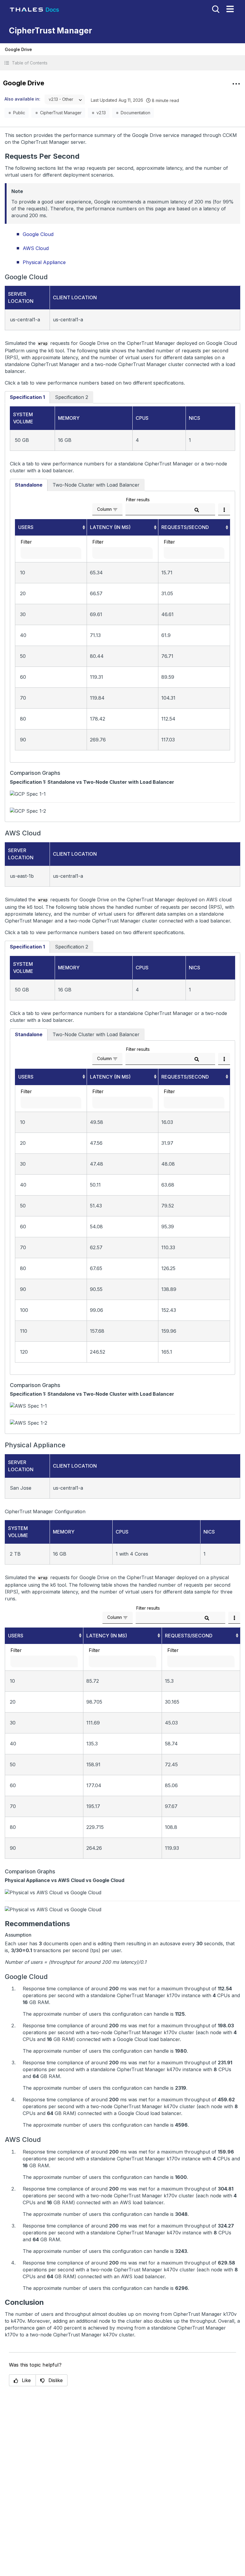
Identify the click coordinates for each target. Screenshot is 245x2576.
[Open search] (215, 9)
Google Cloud (38, 234)
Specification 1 (27, 397)
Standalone (29, 485)
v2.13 (101, 113)
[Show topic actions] (236, 84)
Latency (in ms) (110, 527)
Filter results (138, 500)
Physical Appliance (44, 262)
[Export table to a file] (224, 509)
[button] (122, 63)
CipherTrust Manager (61, 113)
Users (26, 527)
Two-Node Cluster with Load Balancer (96, 485)
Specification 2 (72, 397)
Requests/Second (185, 527)
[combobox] (65, 100)
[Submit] (197, 510)
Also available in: (22, 99)
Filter (26, 542)
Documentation (135, 113)
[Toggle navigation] (230, 9)
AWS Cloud (36, 248)
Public (19, 113)
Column (104, 509)
